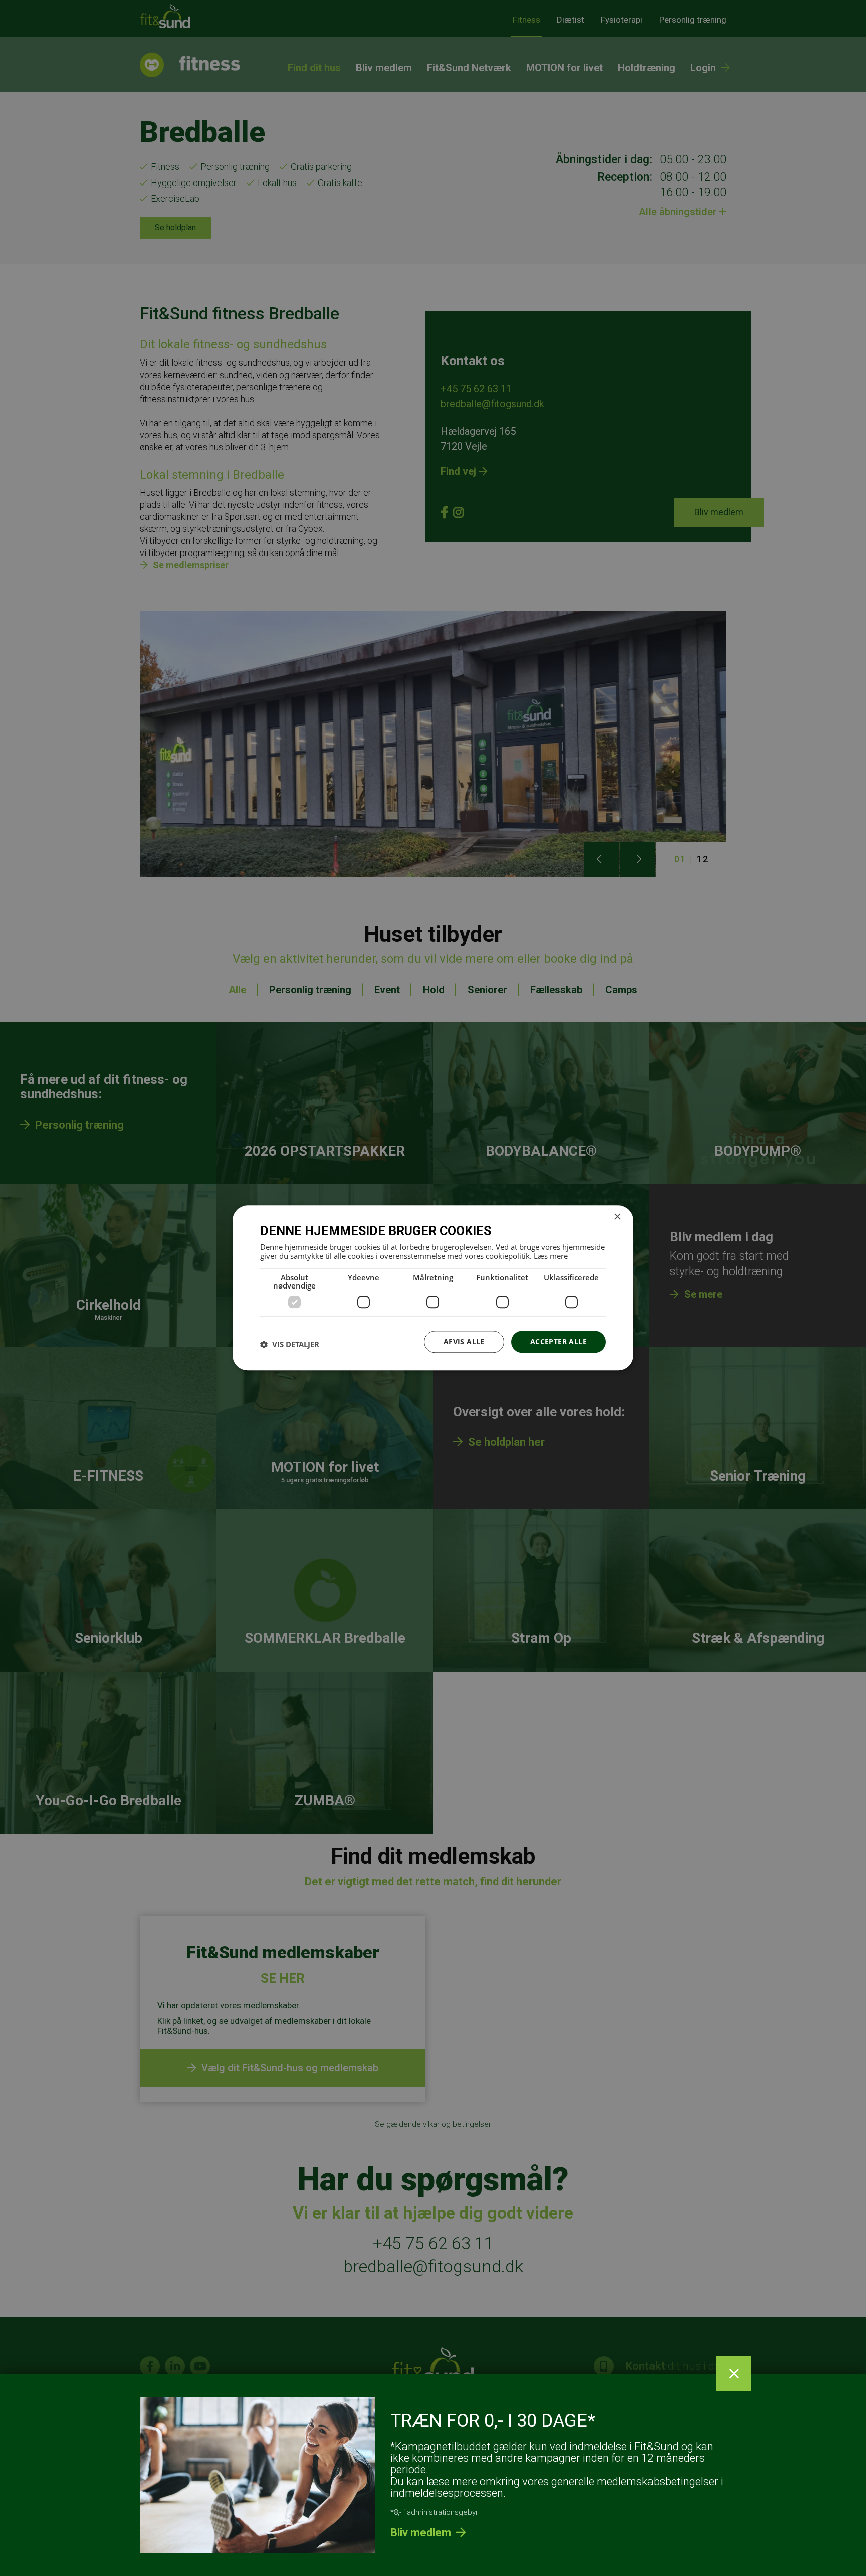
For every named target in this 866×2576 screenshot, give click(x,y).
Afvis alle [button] (464, 1341)
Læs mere (551, 1256)
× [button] (617, 1217)
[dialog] (433, 1288)
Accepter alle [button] (559, 1341)
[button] (290, 1344)
